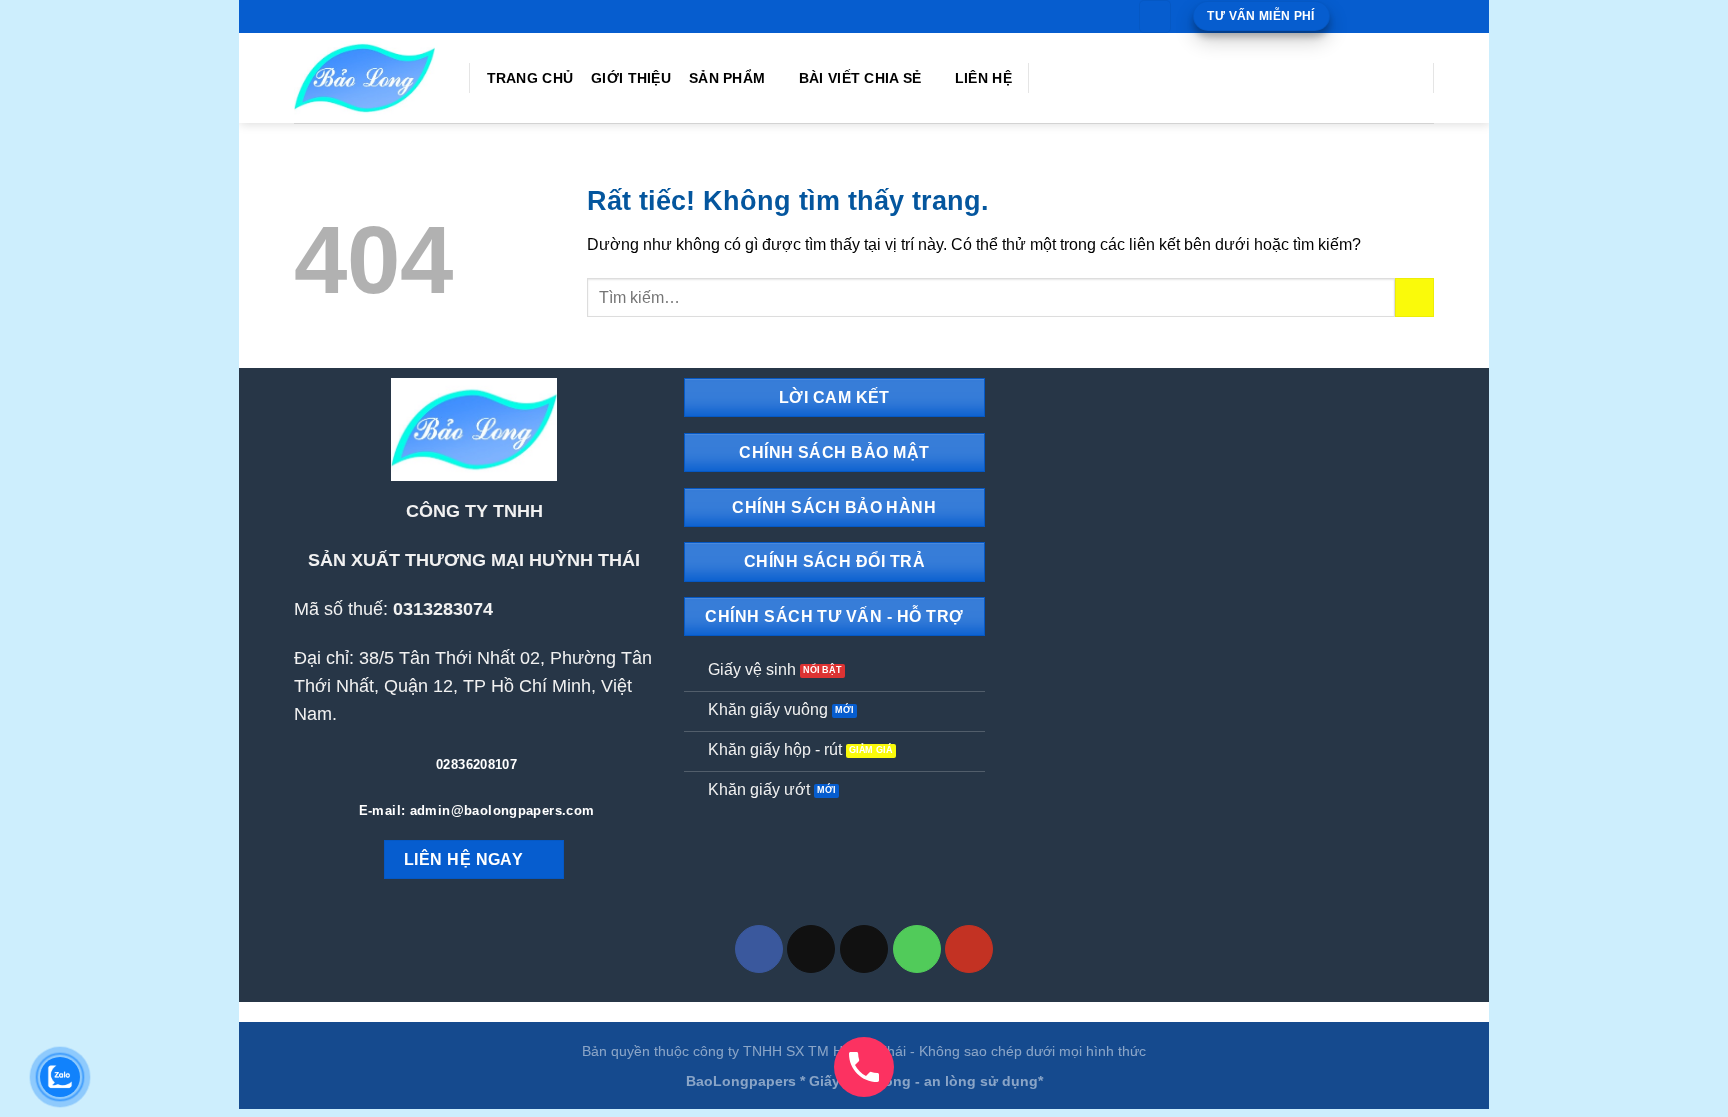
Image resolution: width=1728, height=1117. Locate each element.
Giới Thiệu (631, 78)
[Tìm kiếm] (1155, 16)
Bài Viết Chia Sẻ (860, 78)
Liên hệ (983, 78)
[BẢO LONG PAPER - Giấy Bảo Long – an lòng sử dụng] (366, 78)
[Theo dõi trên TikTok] (1367, 16)
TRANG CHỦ (530, 78)
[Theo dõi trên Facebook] (1348, 16)
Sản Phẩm (727, 78)
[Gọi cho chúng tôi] (1405, 16)
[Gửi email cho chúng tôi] (1386, 16)
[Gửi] (1414, 297)
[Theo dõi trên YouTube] (1424, 16)
